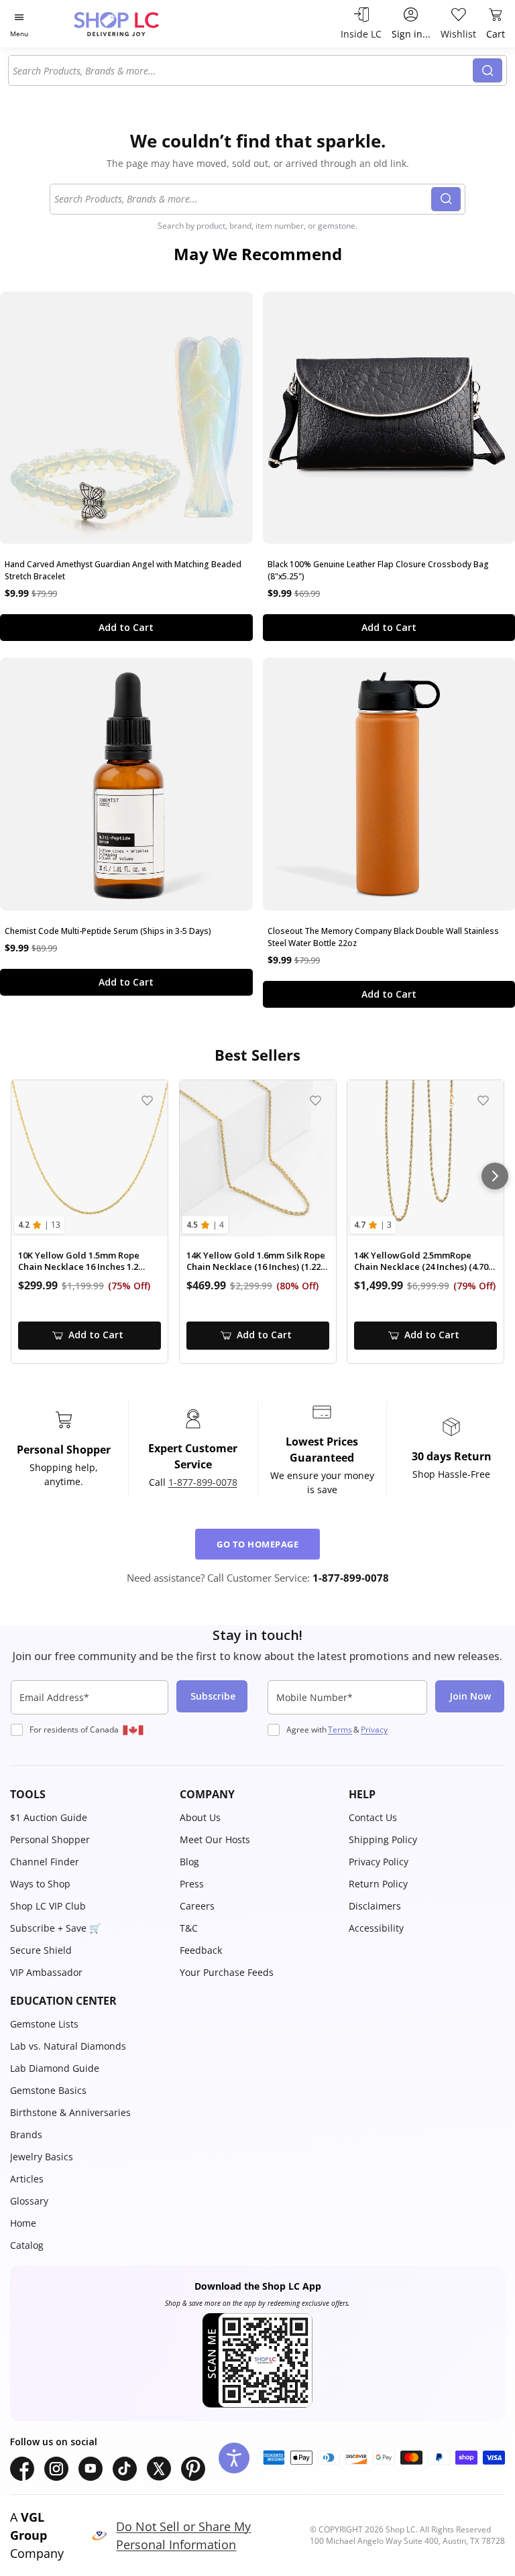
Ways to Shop (40, 1884)
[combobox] (243, 70)
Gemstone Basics (48, 2090)
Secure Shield (41, 1950)
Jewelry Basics (42, 2157)
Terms (340, 1730)
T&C (189, 1928)
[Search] (488, 70)
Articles (27, 2179)
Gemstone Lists (44, 2024)
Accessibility (376, 1928)
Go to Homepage (257, 1544)
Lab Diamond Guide (55, 2068)
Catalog (27, 2245)
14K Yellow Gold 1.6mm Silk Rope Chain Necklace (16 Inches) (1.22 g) (256, 1262)
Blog (189, 1862)
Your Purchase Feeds (227, 1972)
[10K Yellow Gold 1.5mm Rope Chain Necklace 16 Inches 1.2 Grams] (90, 1158)
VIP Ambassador (46, 1972)
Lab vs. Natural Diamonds (68, 2046)
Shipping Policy (383, 1839)
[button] (88, 1794)
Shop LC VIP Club (48, 1906)
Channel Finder (45, 1862)
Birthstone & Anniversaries (70, 2112)
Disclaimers (375, 1906)
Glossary (29, 2201)
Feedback (201, 1950)
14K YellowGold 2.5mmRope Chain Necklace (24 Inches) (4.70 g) (421, 1262)
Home (23, 2223)
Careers (197, 1906)
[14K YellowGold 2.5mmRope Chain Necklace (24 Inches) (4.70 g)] (425, 1158)
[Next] (495, 1176)
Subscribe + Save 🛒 (55, 1928)
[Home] (130, 24)
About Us (200, 1817)
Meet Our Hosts (215, 1839)
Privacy (374, 1730)
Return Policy (378, 1884)
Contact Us (373, 1817)
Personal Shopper (50, 1839)
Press (192, 1884)
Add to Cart (126, 627)
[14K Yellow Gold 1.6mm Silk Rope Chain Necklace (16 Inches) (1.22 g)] (258, 1158)
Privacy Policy (379, 1862)
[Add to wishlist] (147, 1101)
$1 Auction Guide (49, 1817)
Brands (26, 2134)
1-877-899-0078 (203, 1482)
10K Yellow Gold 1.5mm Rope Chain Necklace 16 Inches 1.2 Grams (79, 1262)
